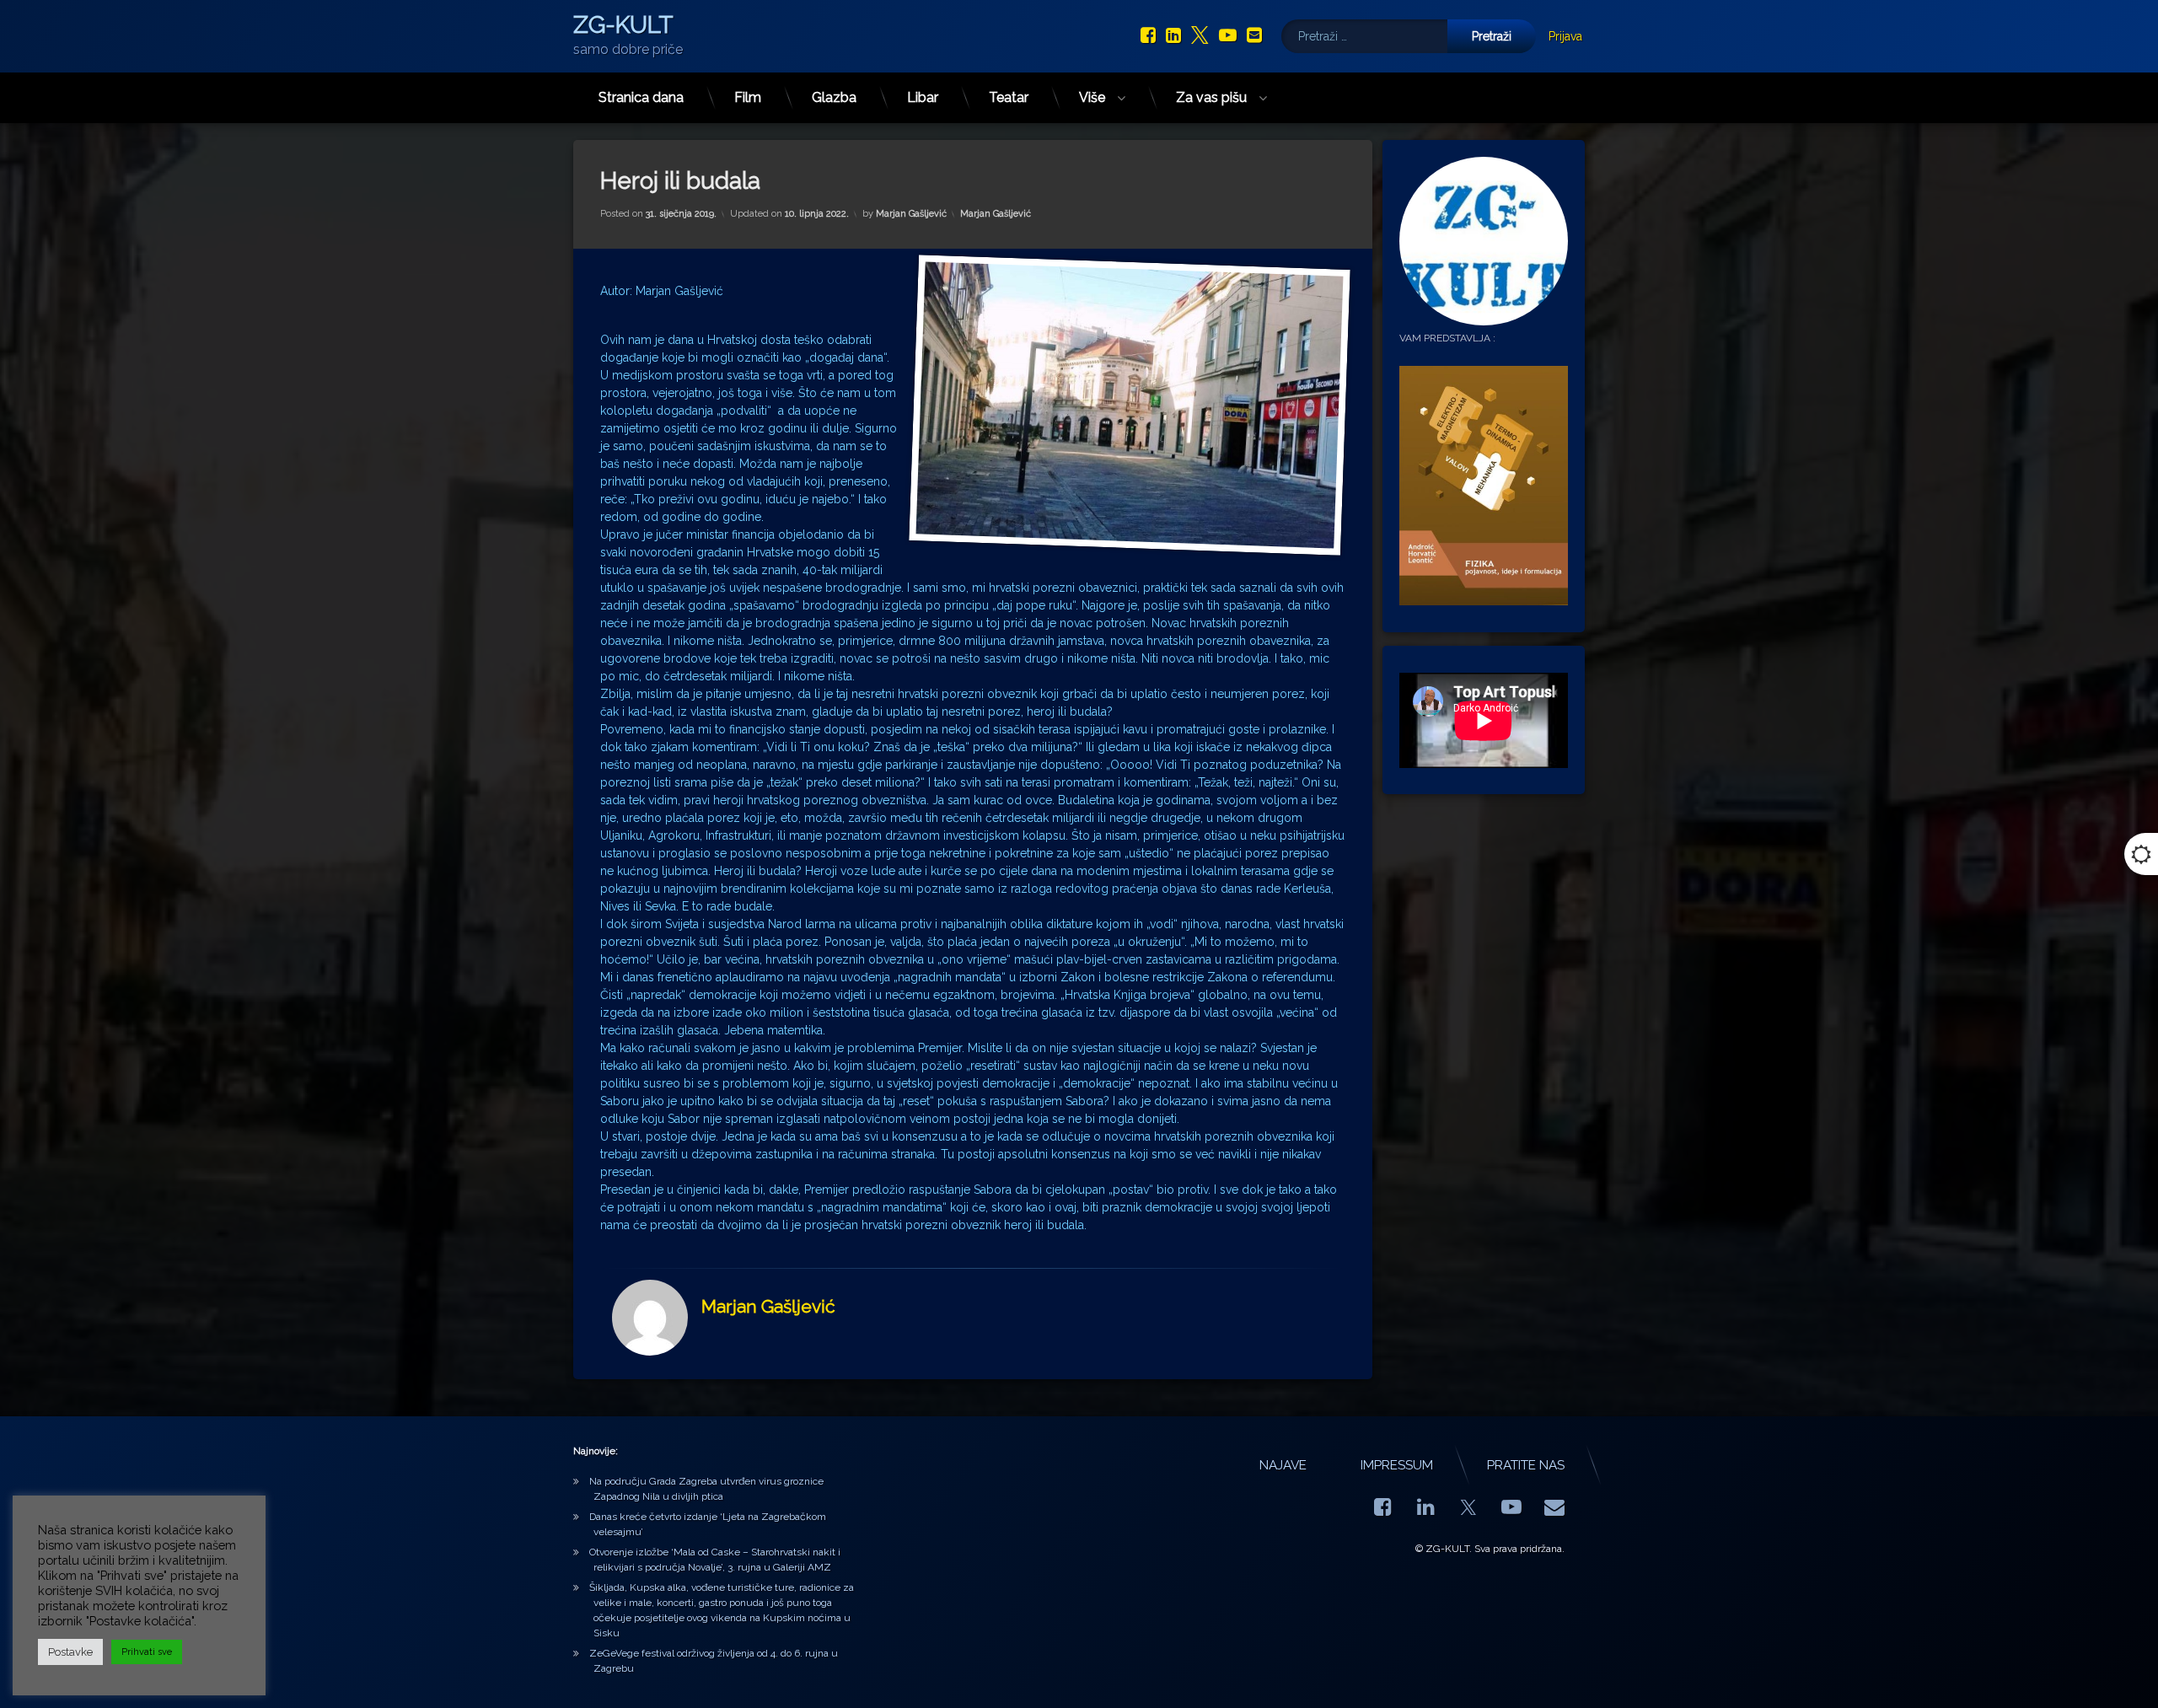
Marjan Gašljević (911, 214)
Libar (923, 97)
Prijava (1565, 36)
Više (1092, 97)
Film (748, 97)
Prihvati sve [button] (147, 1652)
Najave (1283, 1465)
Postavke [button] (70, 1652)
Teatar (1009, 97)
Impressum (1397, 1465)
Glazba (834, 97)
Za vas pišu (1211, 97)
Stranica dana (641, 97)
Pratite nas (1526, 1465)
